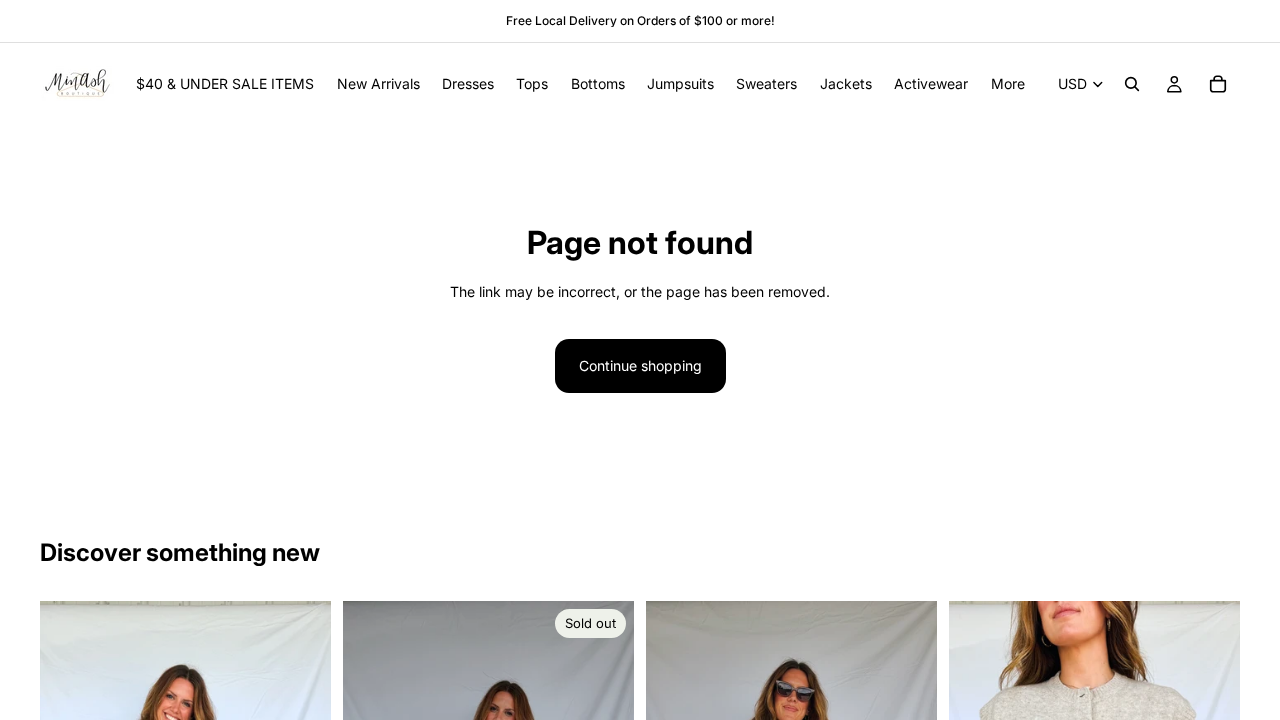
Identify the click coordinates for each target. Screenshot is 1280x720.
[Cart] (1218, 84)
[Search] (1132, 84)
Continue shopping (640, 365)
